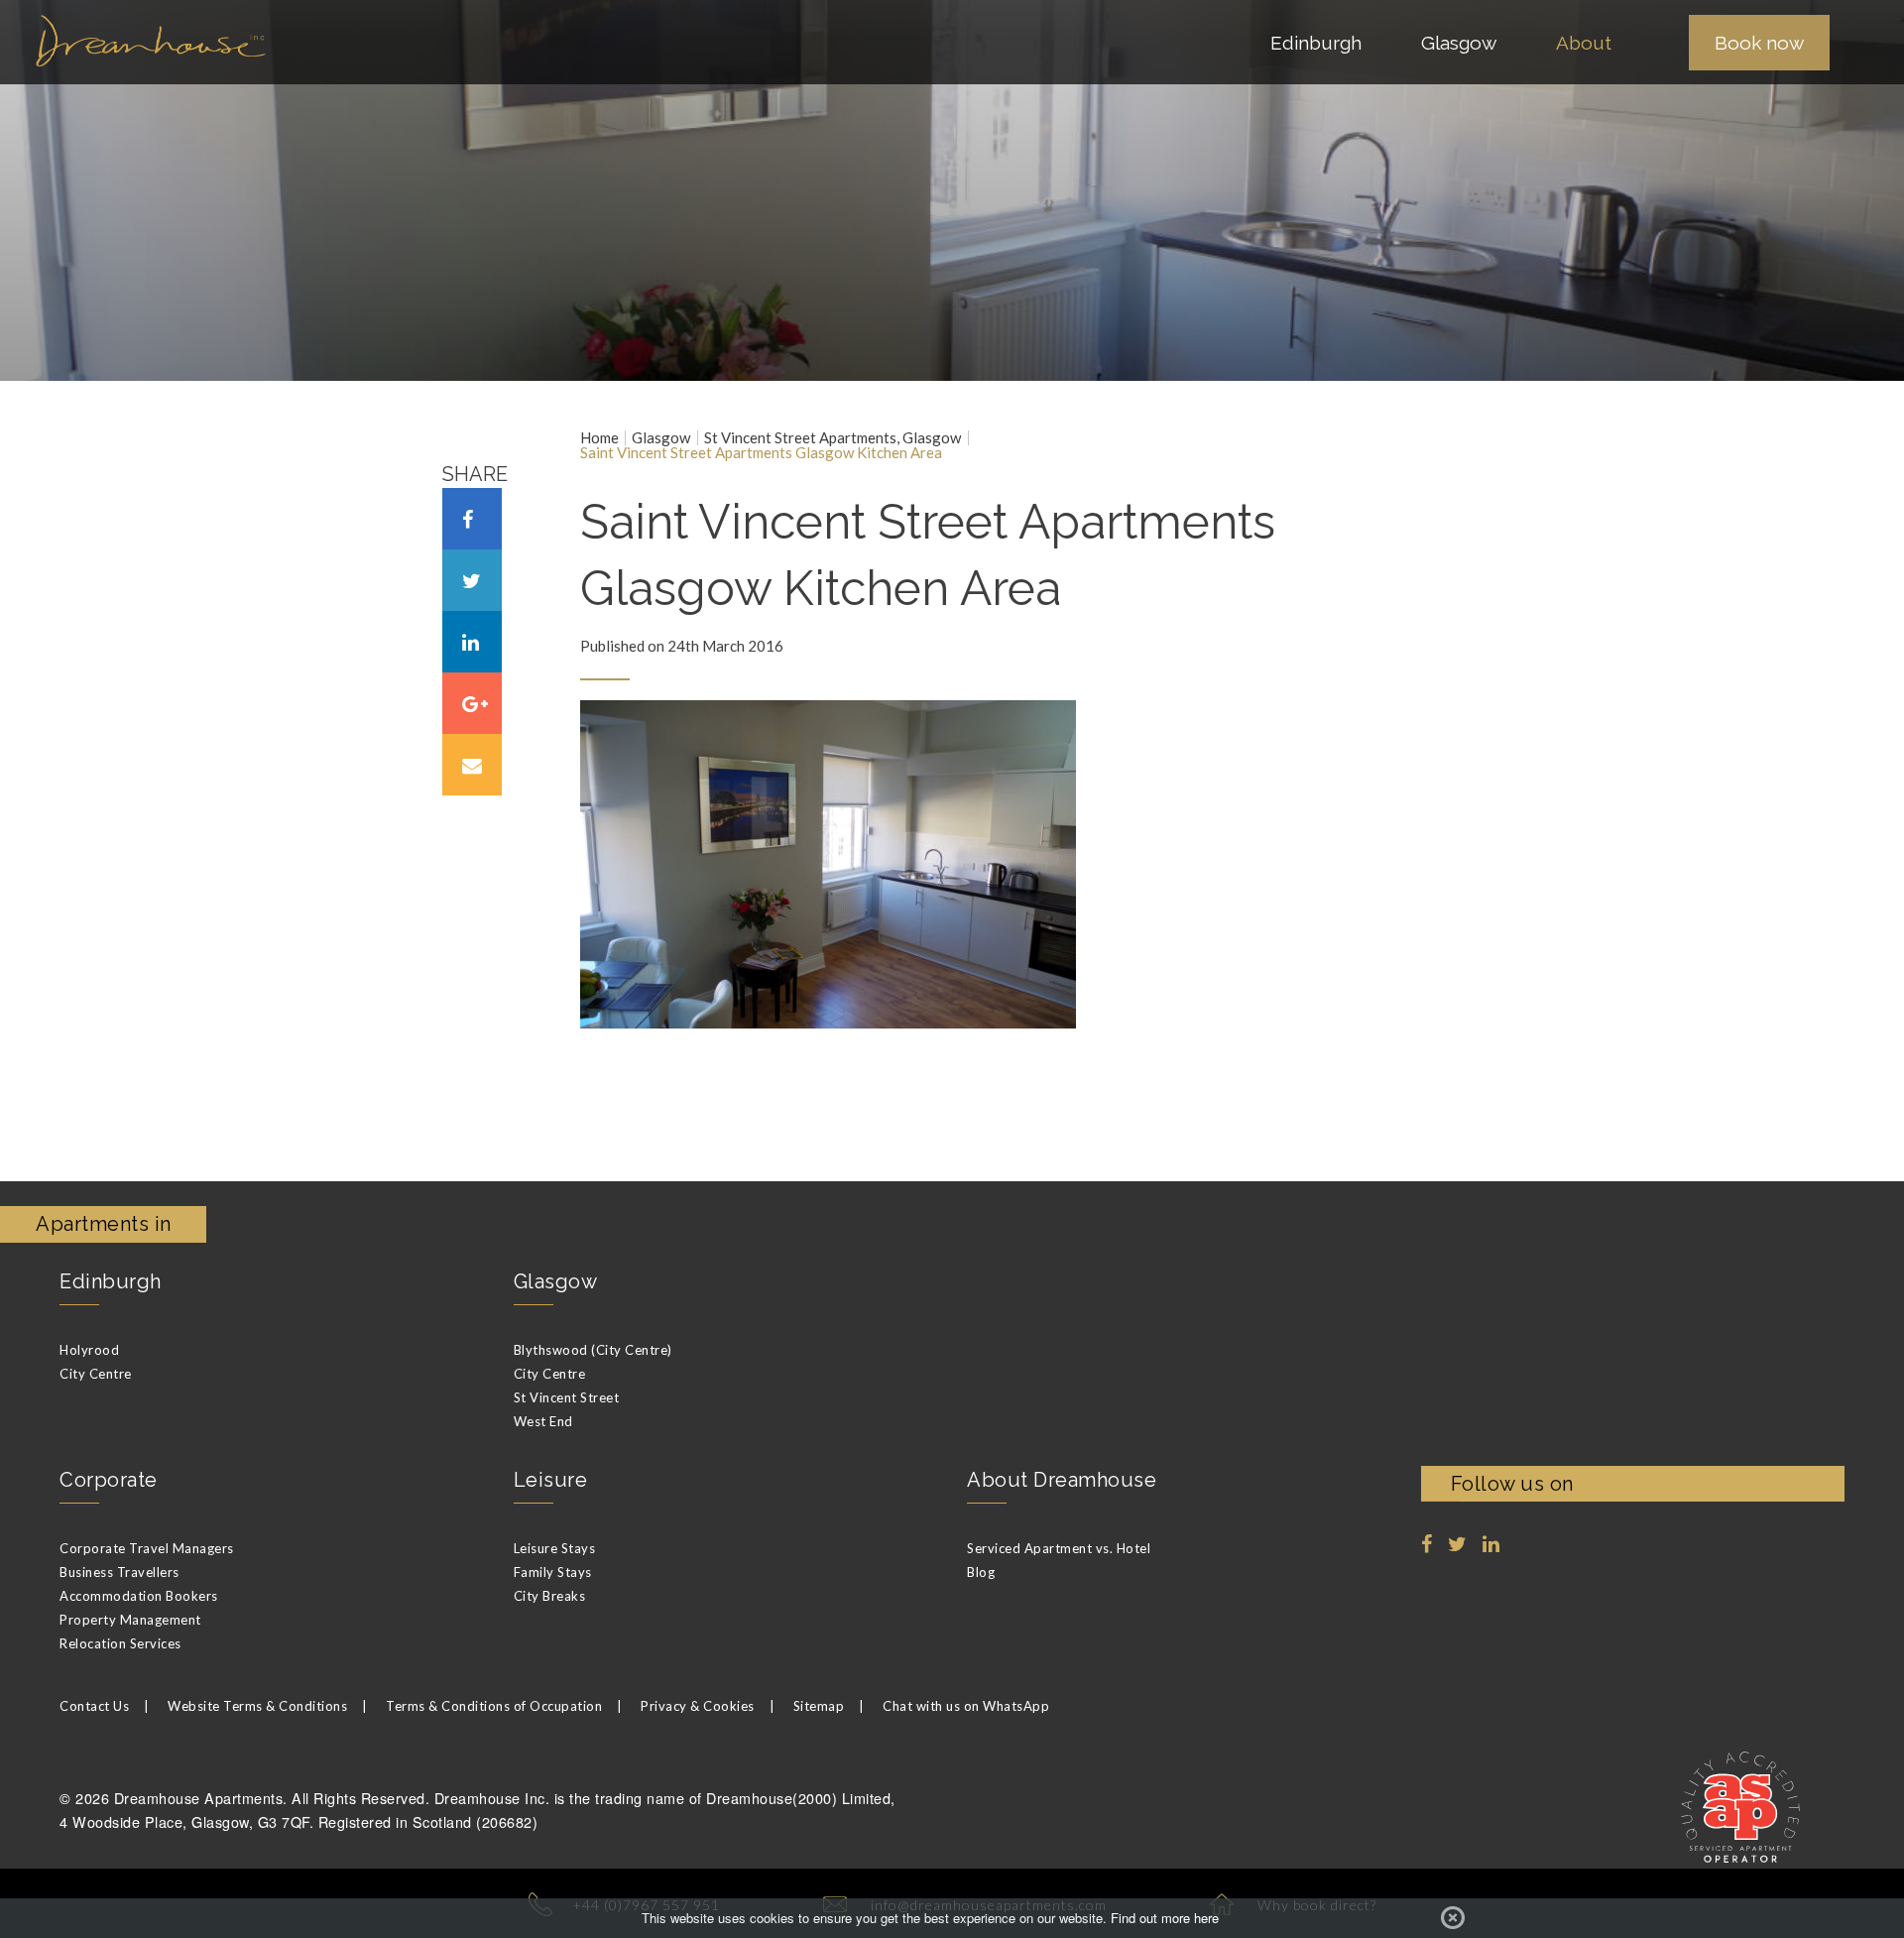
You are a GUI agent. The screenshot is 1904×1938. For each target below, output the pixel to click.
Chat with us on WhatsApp (966, 1706)
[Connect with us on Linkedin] (1491, 1544)
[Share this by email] (472, 765)
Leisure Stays (555, 1548)
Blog (981, 1572)
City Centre (96, 1374)
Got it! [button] (1453, 1918)
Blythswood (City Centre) (593, 1350)
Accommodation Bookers (139, 1596)
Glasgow (661, 438)
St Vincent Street (567, 1397)
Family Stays (553, 1572)
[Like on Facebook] (1427, 1544)
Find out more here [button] (1165, 1918)
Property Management (130, 1620)
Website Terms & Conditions (257, 1706)
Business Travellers (119, 1572)
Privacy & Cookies (698, 1706)
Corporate (109, 1480)
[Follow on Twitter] (1458, 1544)
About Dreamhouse (1062, 1480)
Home (599, 438)
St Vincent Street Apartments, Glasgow (833, 438)
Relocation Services (120, 1643)
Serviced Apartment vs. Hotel (1059, 1548)
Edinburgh (111, 1281)
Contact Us (94, 1706)
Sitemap (819, 1706)
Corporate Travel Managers (147, 1548)
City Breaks (550, 1596)
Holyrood (89, 1350)
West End (543, 1421)
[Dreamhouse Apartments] (218, 41)
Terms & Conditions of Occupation (494, 1706)
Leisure (551, 1480)
